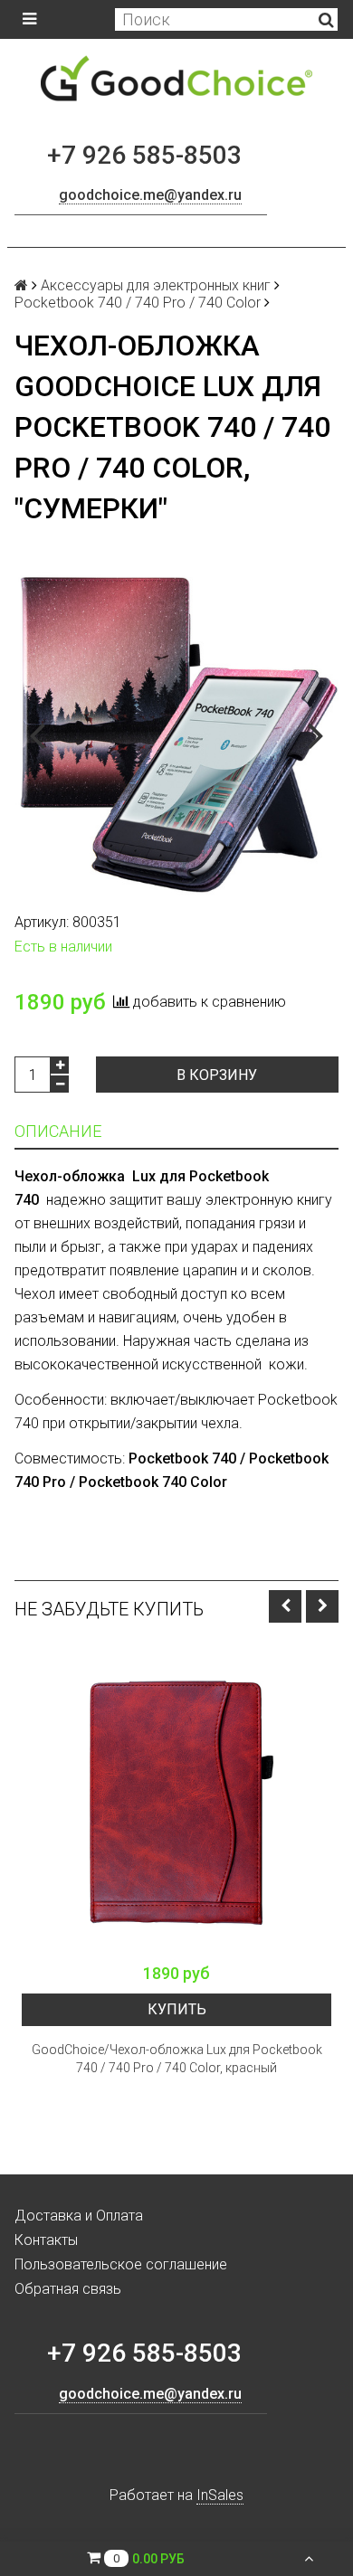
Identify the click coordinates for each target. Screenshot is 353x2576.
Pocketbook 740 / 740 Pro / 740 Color (138, 303)
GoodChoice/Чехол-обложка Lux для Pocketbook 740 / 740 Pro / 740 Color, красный (177, 2059)
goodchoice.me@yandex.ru (150, 195)
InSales (220, 2495)
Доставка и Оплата (79, 2216)
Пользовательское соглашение (121, 2264)
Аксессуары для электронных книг (156, 285)
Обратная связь (68, 2289)
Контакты (46, 2240)
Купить (177, 2009)
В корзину (217, 1075)
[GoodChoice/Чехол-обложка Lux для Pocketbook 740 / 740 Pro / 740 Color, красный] (176, 1799)
